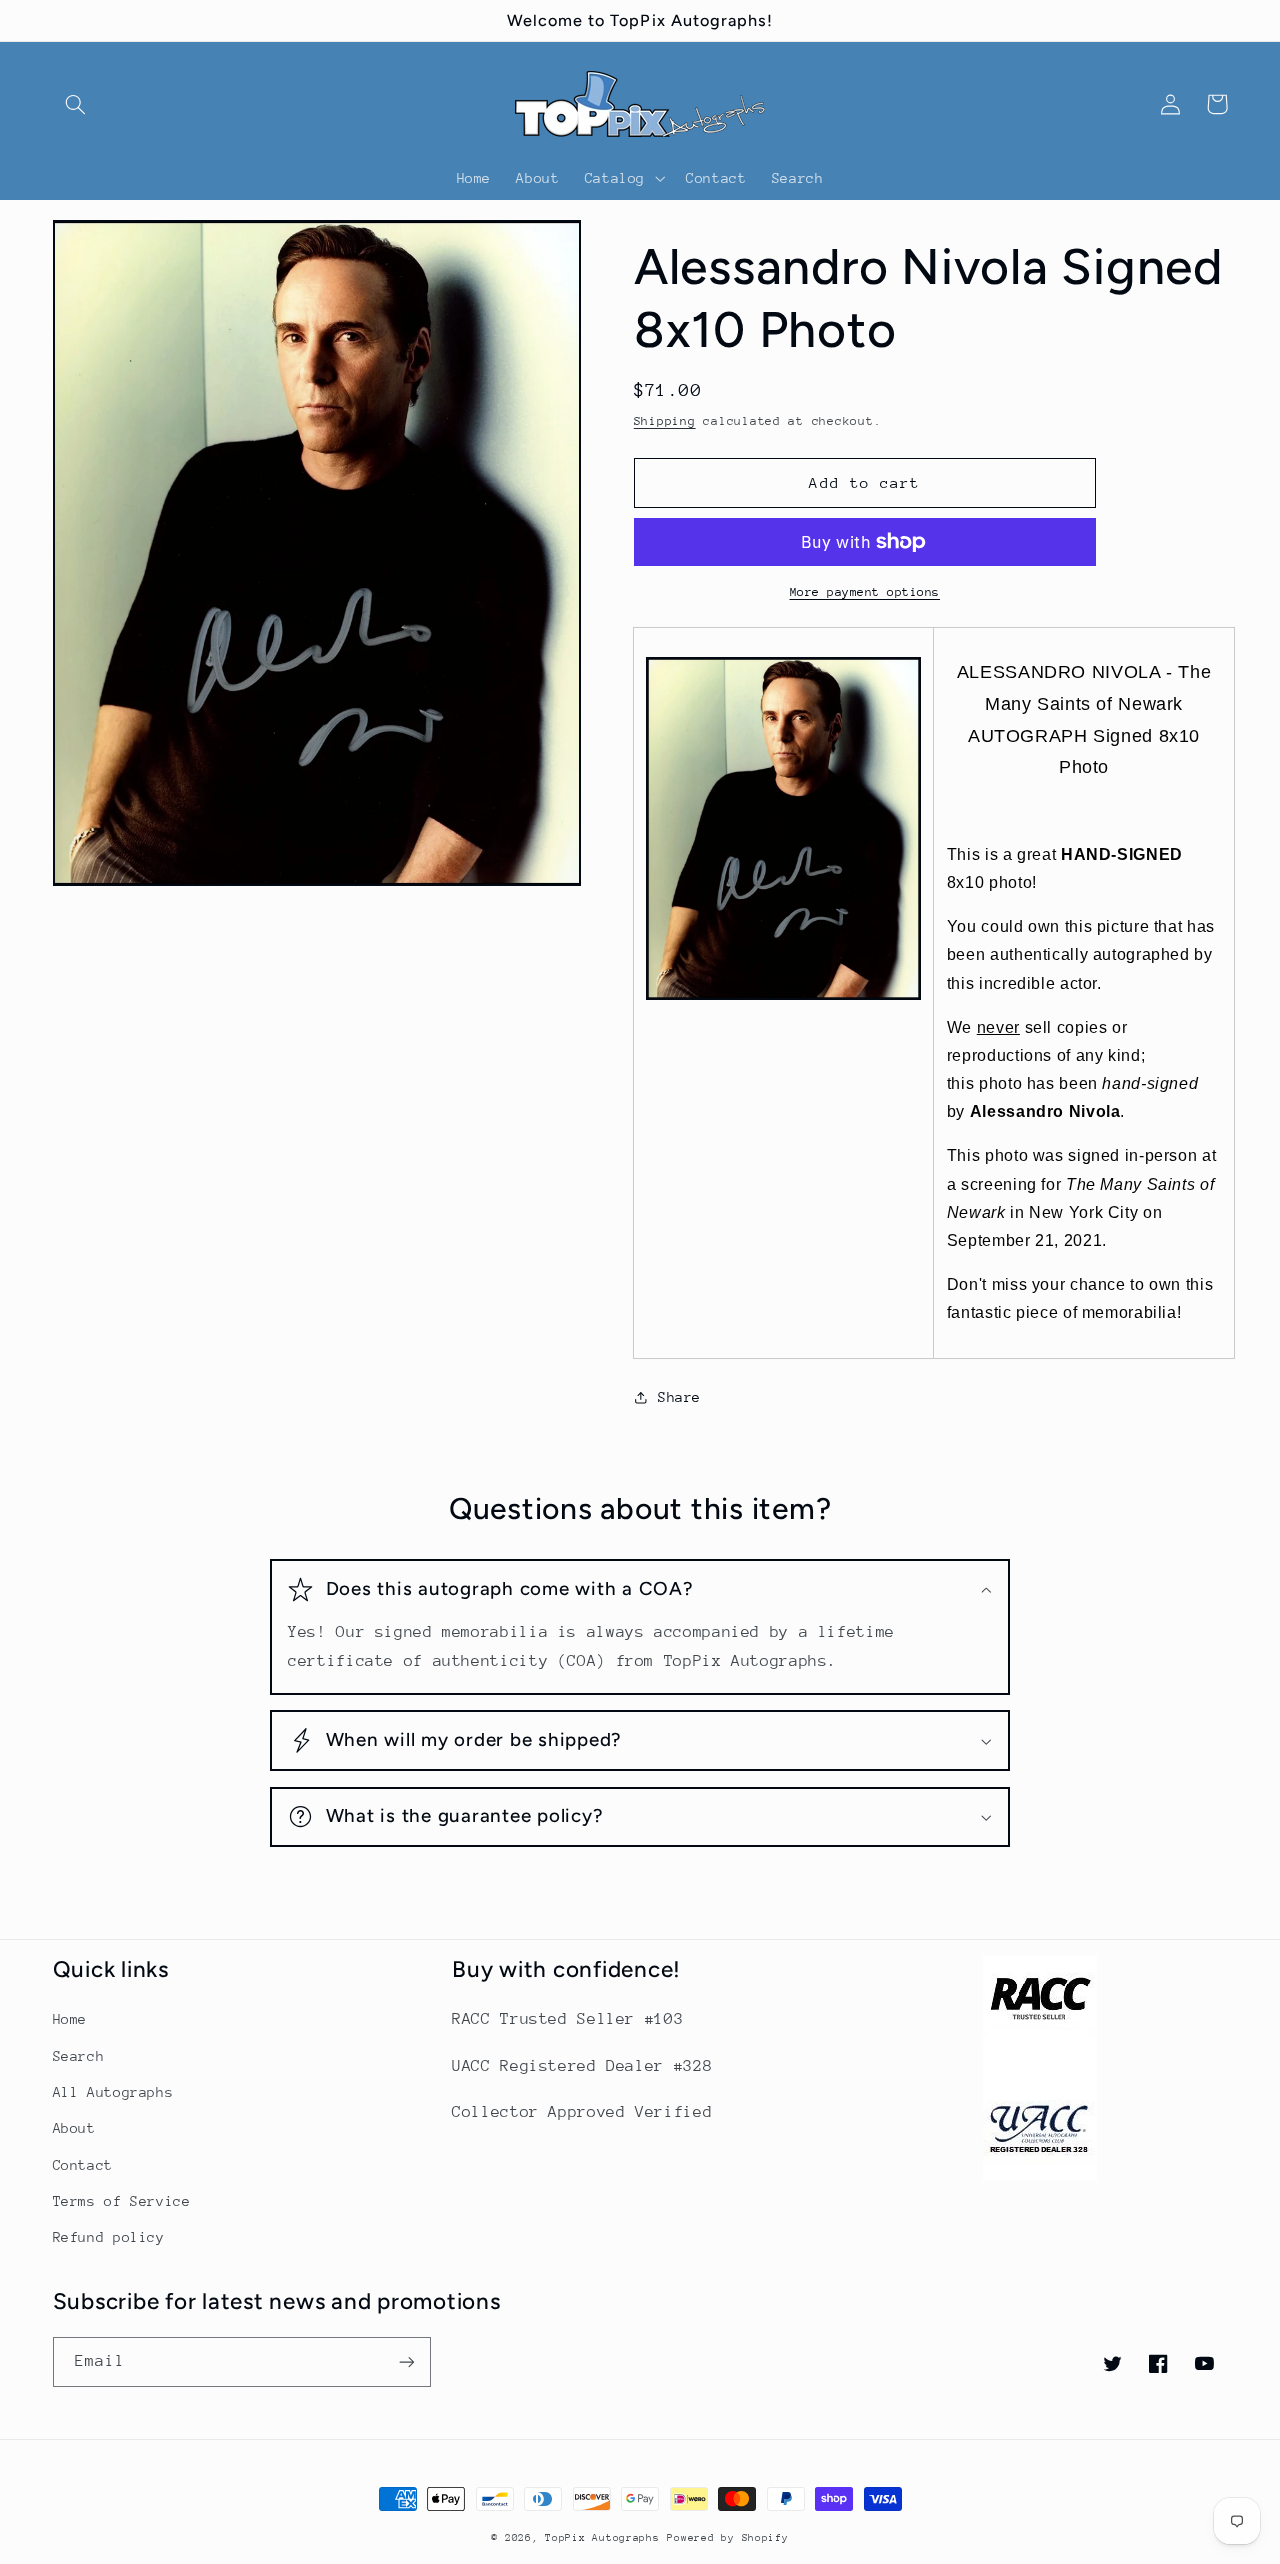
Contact (83, 2165)
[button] (76, 104)
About (74, 2128)
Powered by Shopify (727, 2538)
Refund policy (109, 2237)
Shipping (665, 421)
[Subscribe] (406, 2361)
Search (79, 2056)
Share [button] (679, 1397)
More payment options (865, 592)
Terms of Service (122, 2201)
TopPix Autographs (602, 2538)
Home (70, 2019)
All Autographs (113, 2092)
